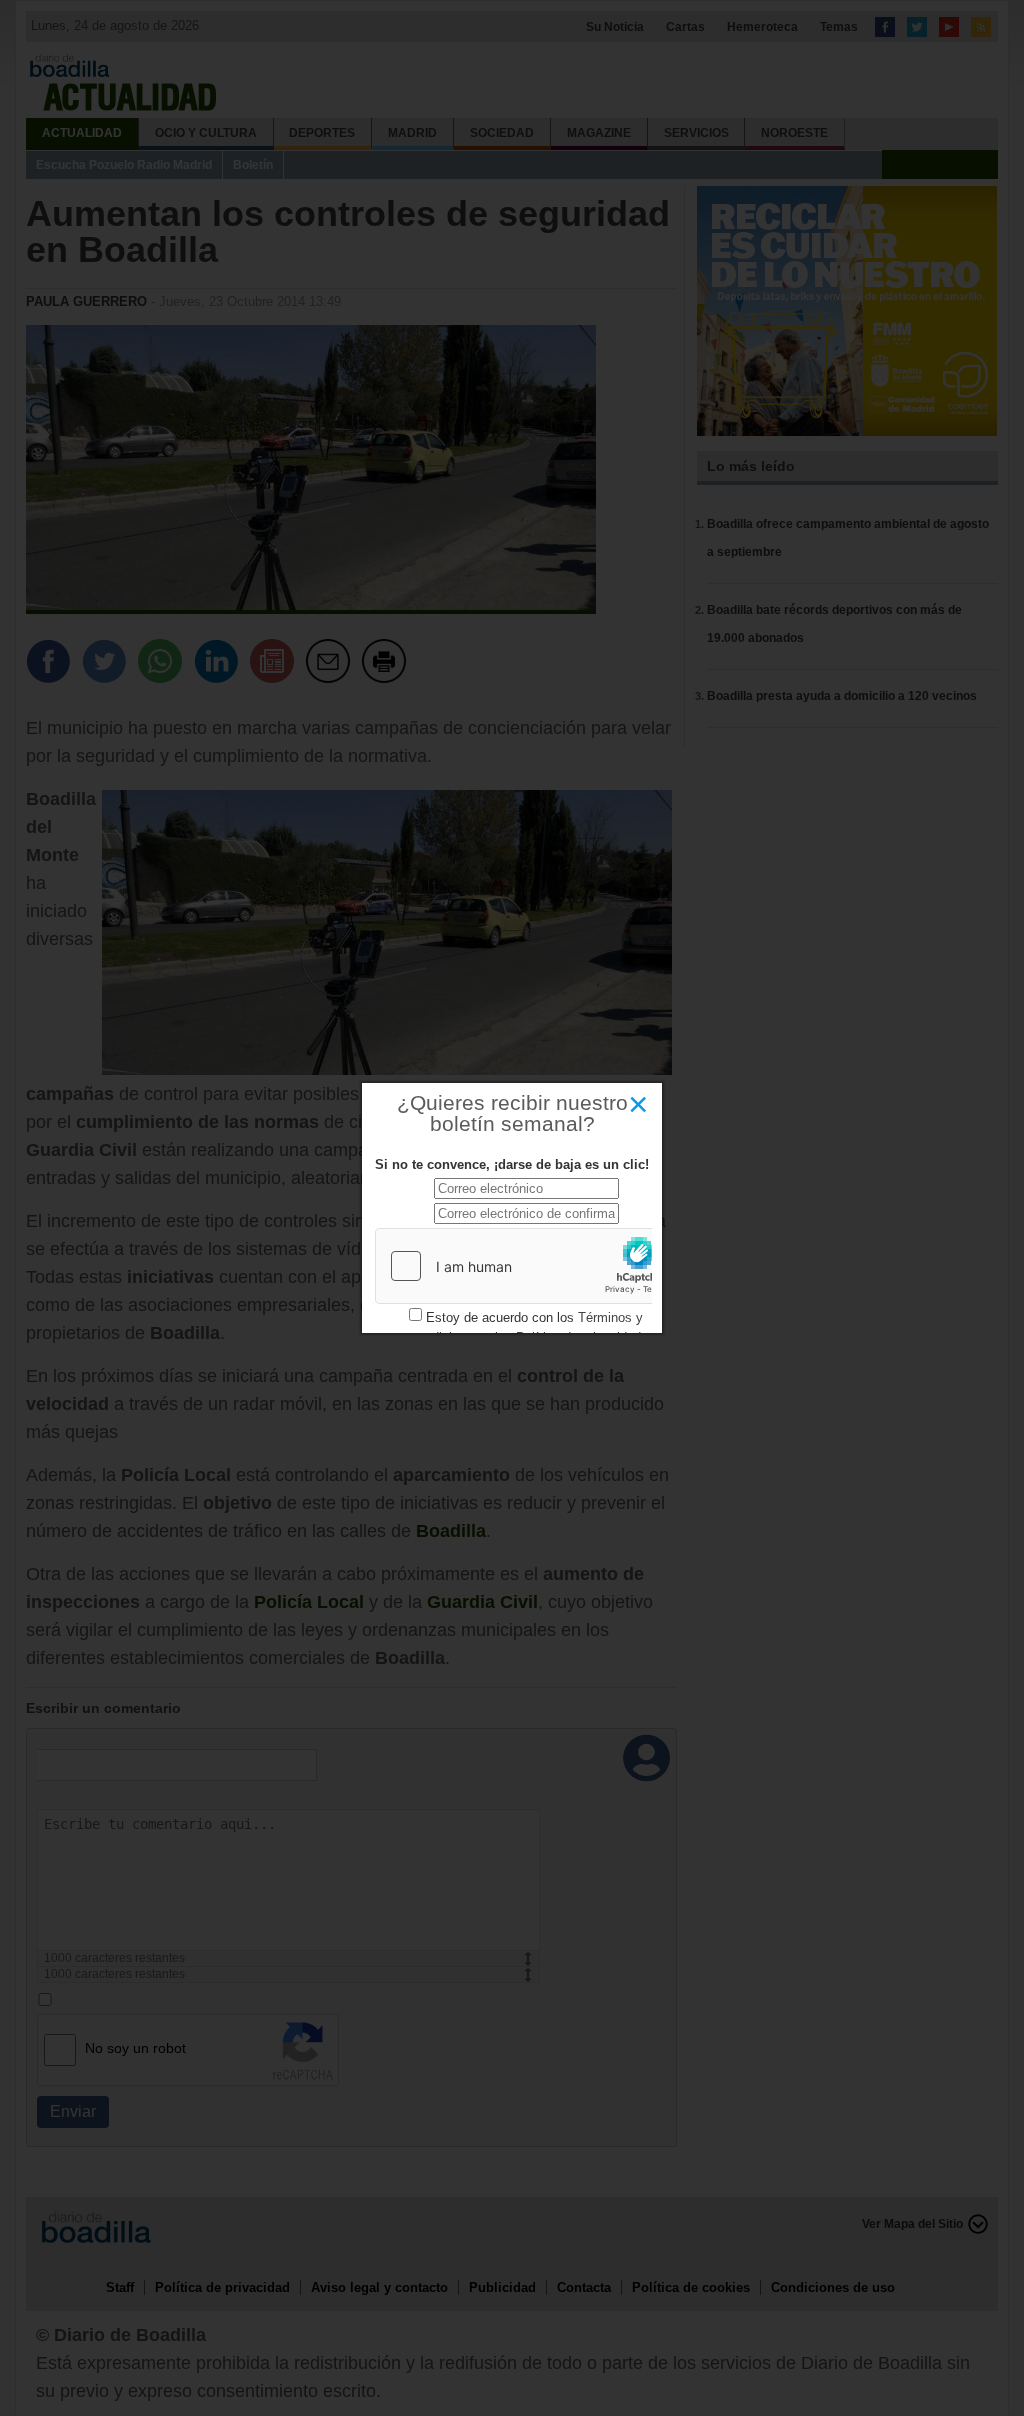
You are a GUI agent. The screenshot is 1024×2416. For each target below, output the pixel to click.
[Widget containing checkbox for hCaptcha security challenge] (526, 1266)
